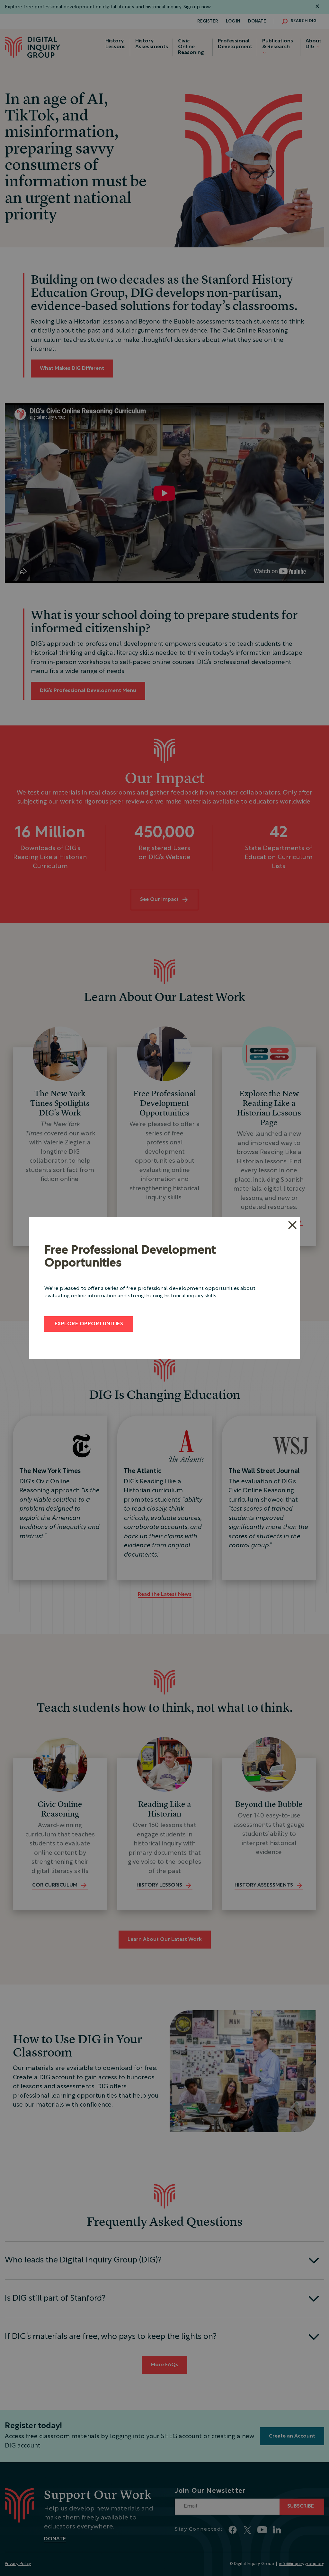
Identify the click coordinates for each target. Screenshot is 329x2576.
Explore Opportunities (89, 1324)
